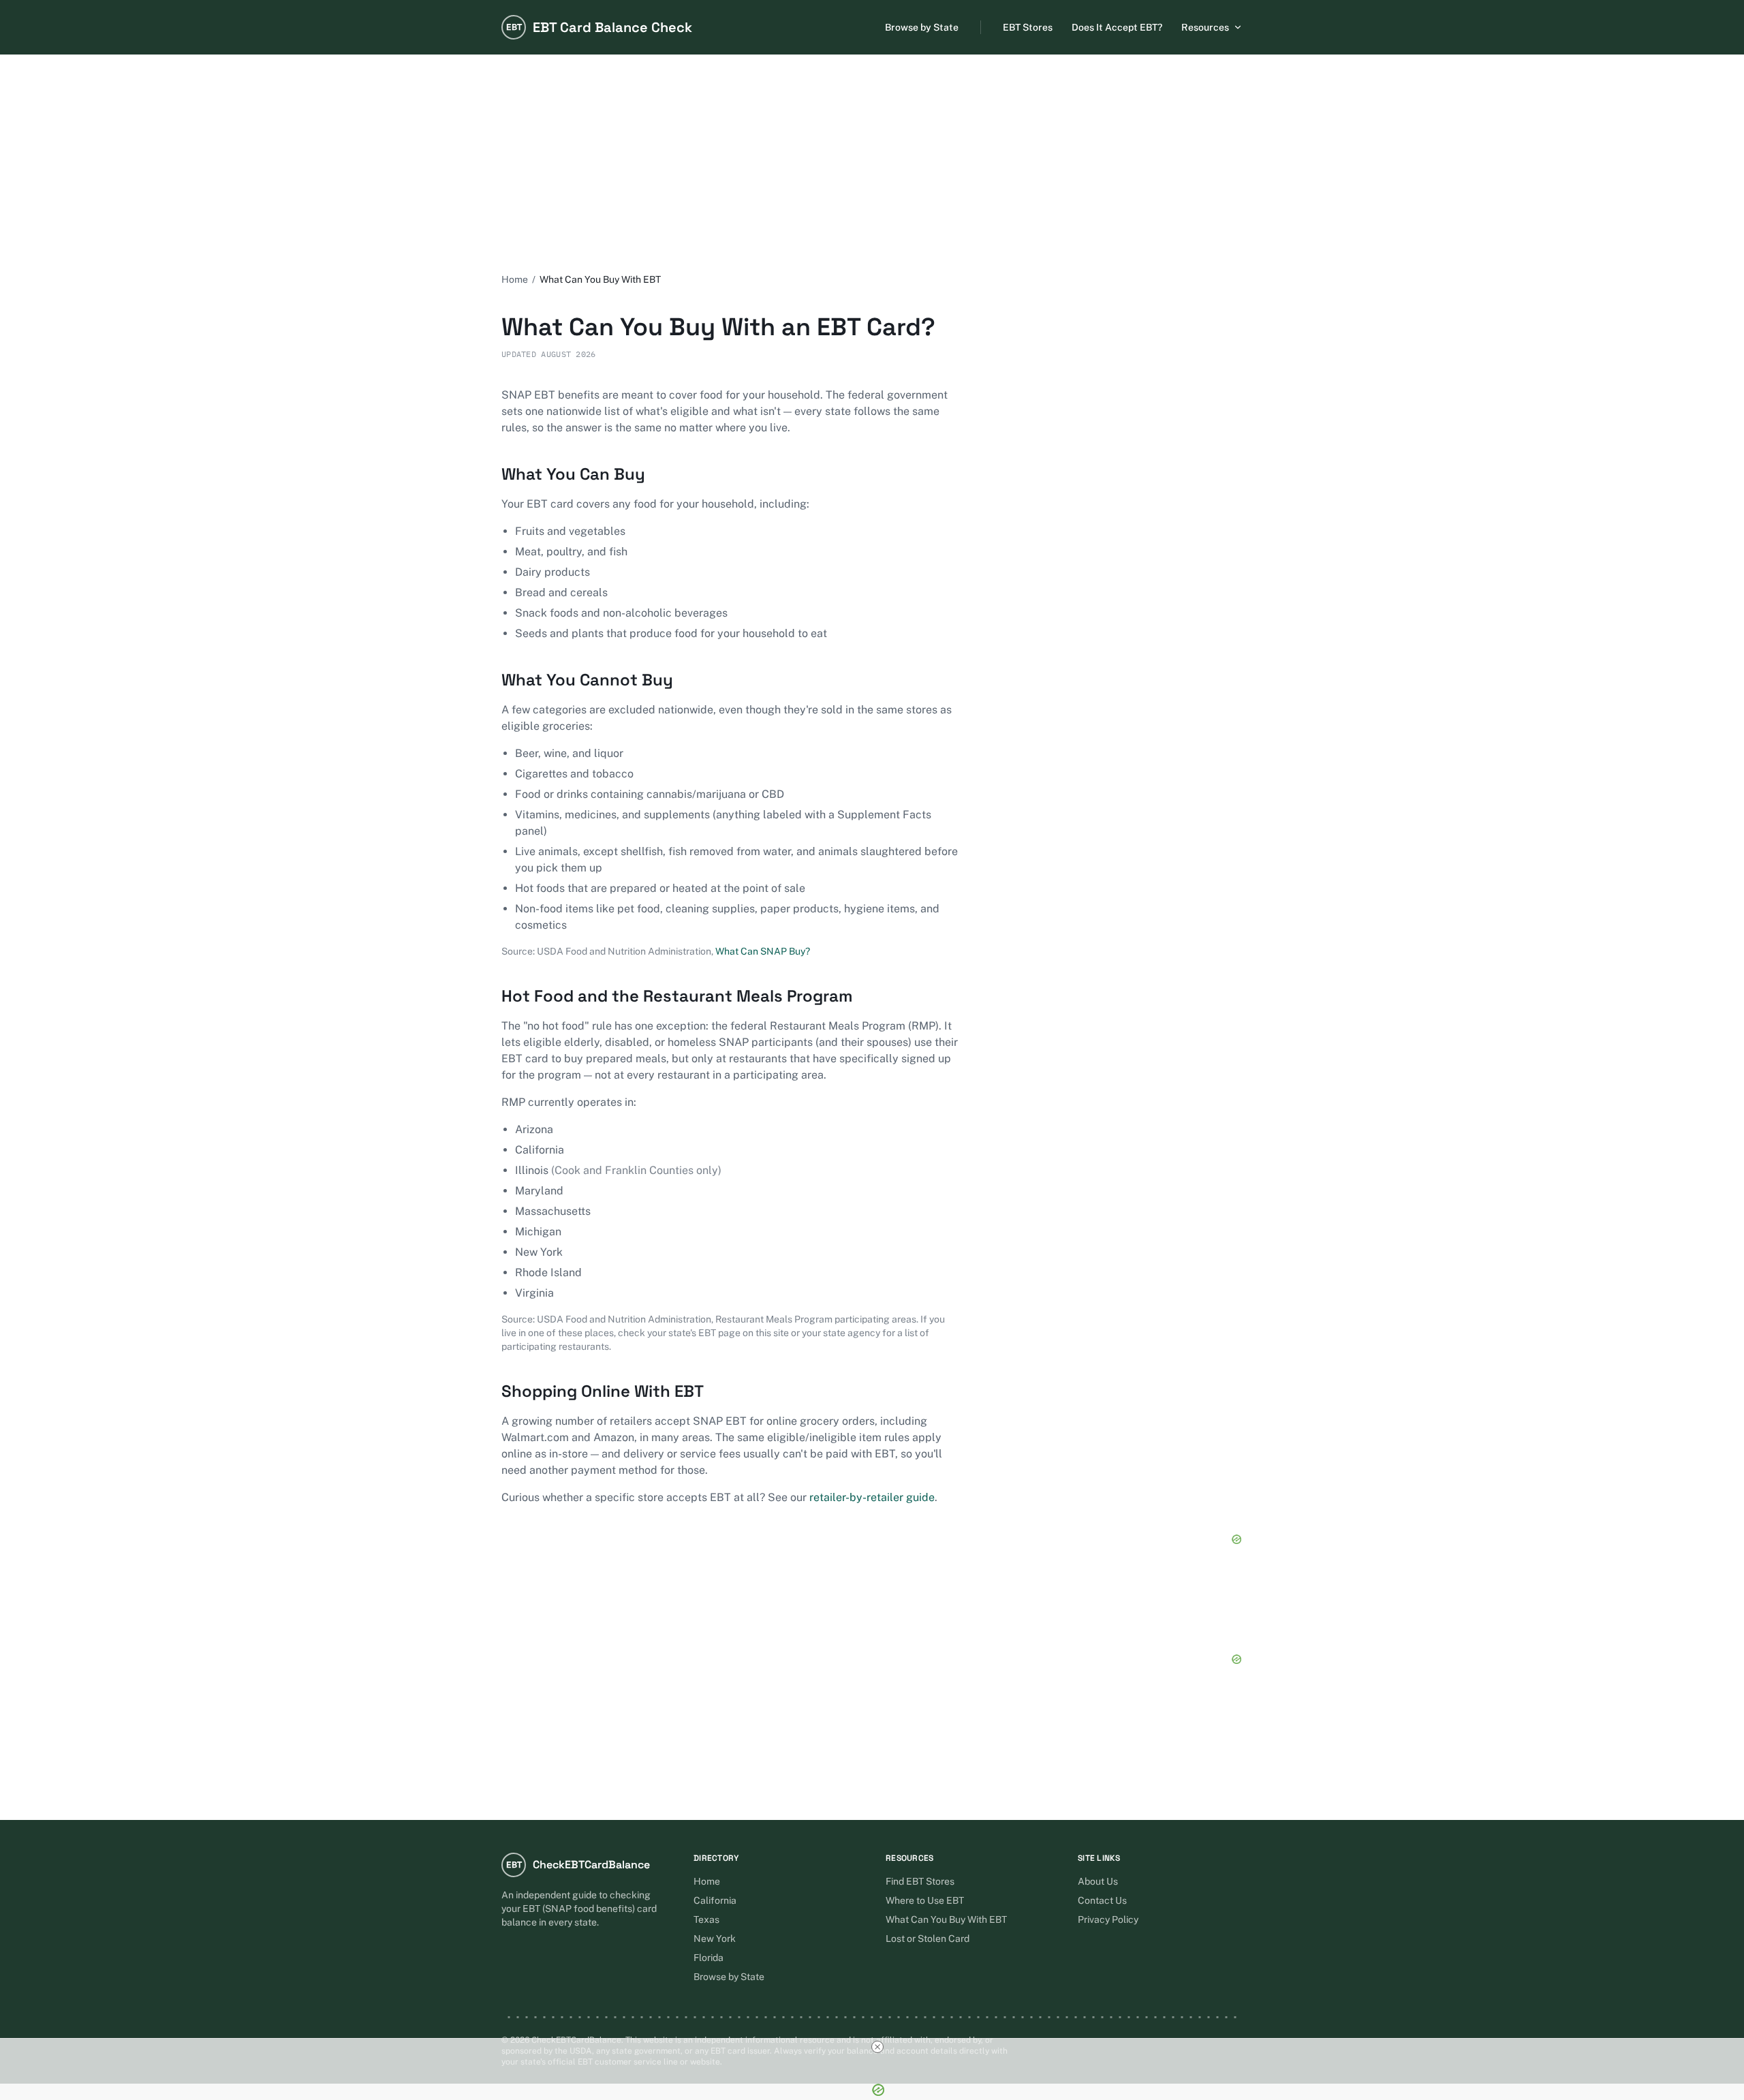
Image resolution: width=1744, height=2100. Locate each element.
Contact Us (1102, 1900)
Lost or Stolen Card (928, 1939)
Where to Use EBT (925, 1900)
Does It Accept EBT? (1117, 27)
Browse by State (922, 27)
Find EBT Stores (920, 1881)
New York (715, 1939)
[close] (877, 2047)
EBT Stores (1028, 27)
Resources (1205, 27)
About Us (1098, 1881)
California (715, 1900)
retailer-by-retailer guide (872, 1497)
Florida (708, 1958)
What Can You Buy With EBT (946, 1919)
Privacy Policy (1108, 1919)
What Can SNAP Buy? (763, 951)
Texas (706, 1919)
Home (515, 279)
